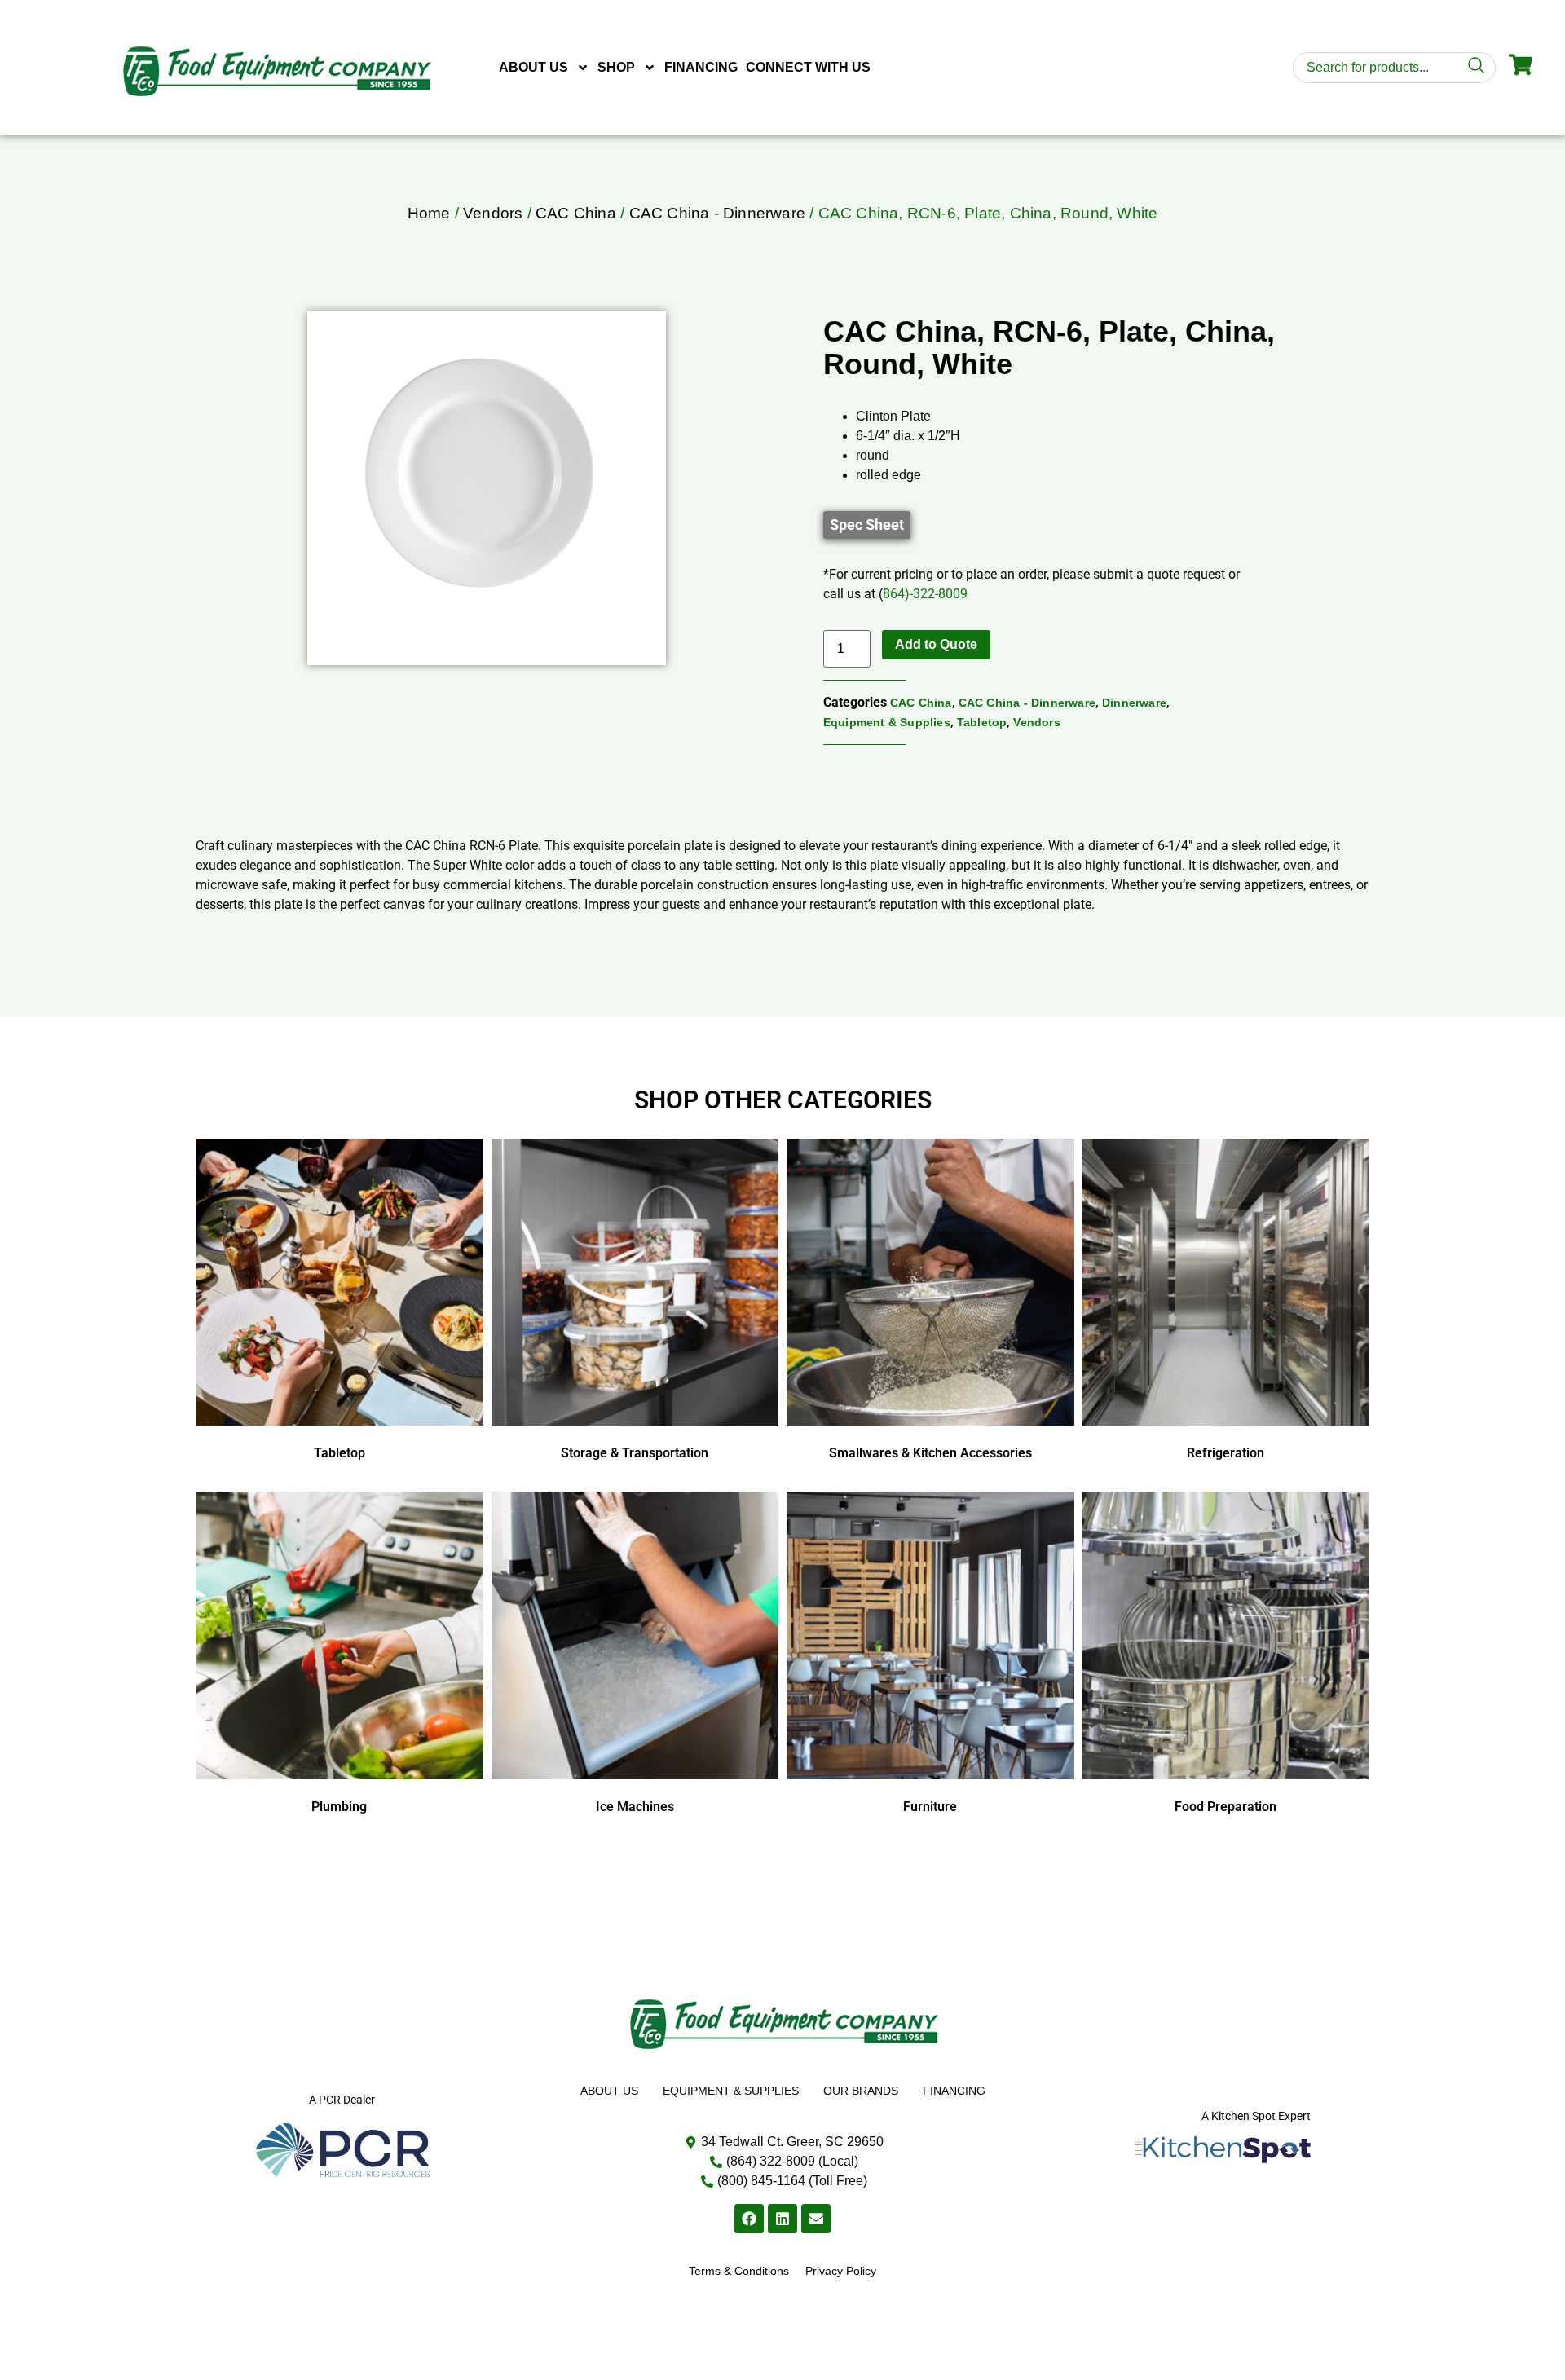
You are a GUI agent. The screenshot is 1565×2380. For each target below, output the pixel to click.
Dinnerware (1134, 703)
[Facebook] (749, 2219)
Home (429, 213)
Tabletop (982, 722)
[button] (867, 525)
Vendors (493, 213)
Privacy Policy (841, 2271)
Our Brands (861, 2091)
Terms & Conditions (739, 2271)
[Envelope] (816, 2219)
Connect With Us (808, 67)
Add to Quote (936, 644)
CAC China (576, 213)
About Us (533, 67)
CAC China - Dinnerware (717, 213)
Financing (701, 67)
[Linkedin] (782, 2219)
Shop (616, 67)
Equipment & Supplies (887, 722)
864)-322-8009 (925, 594)
